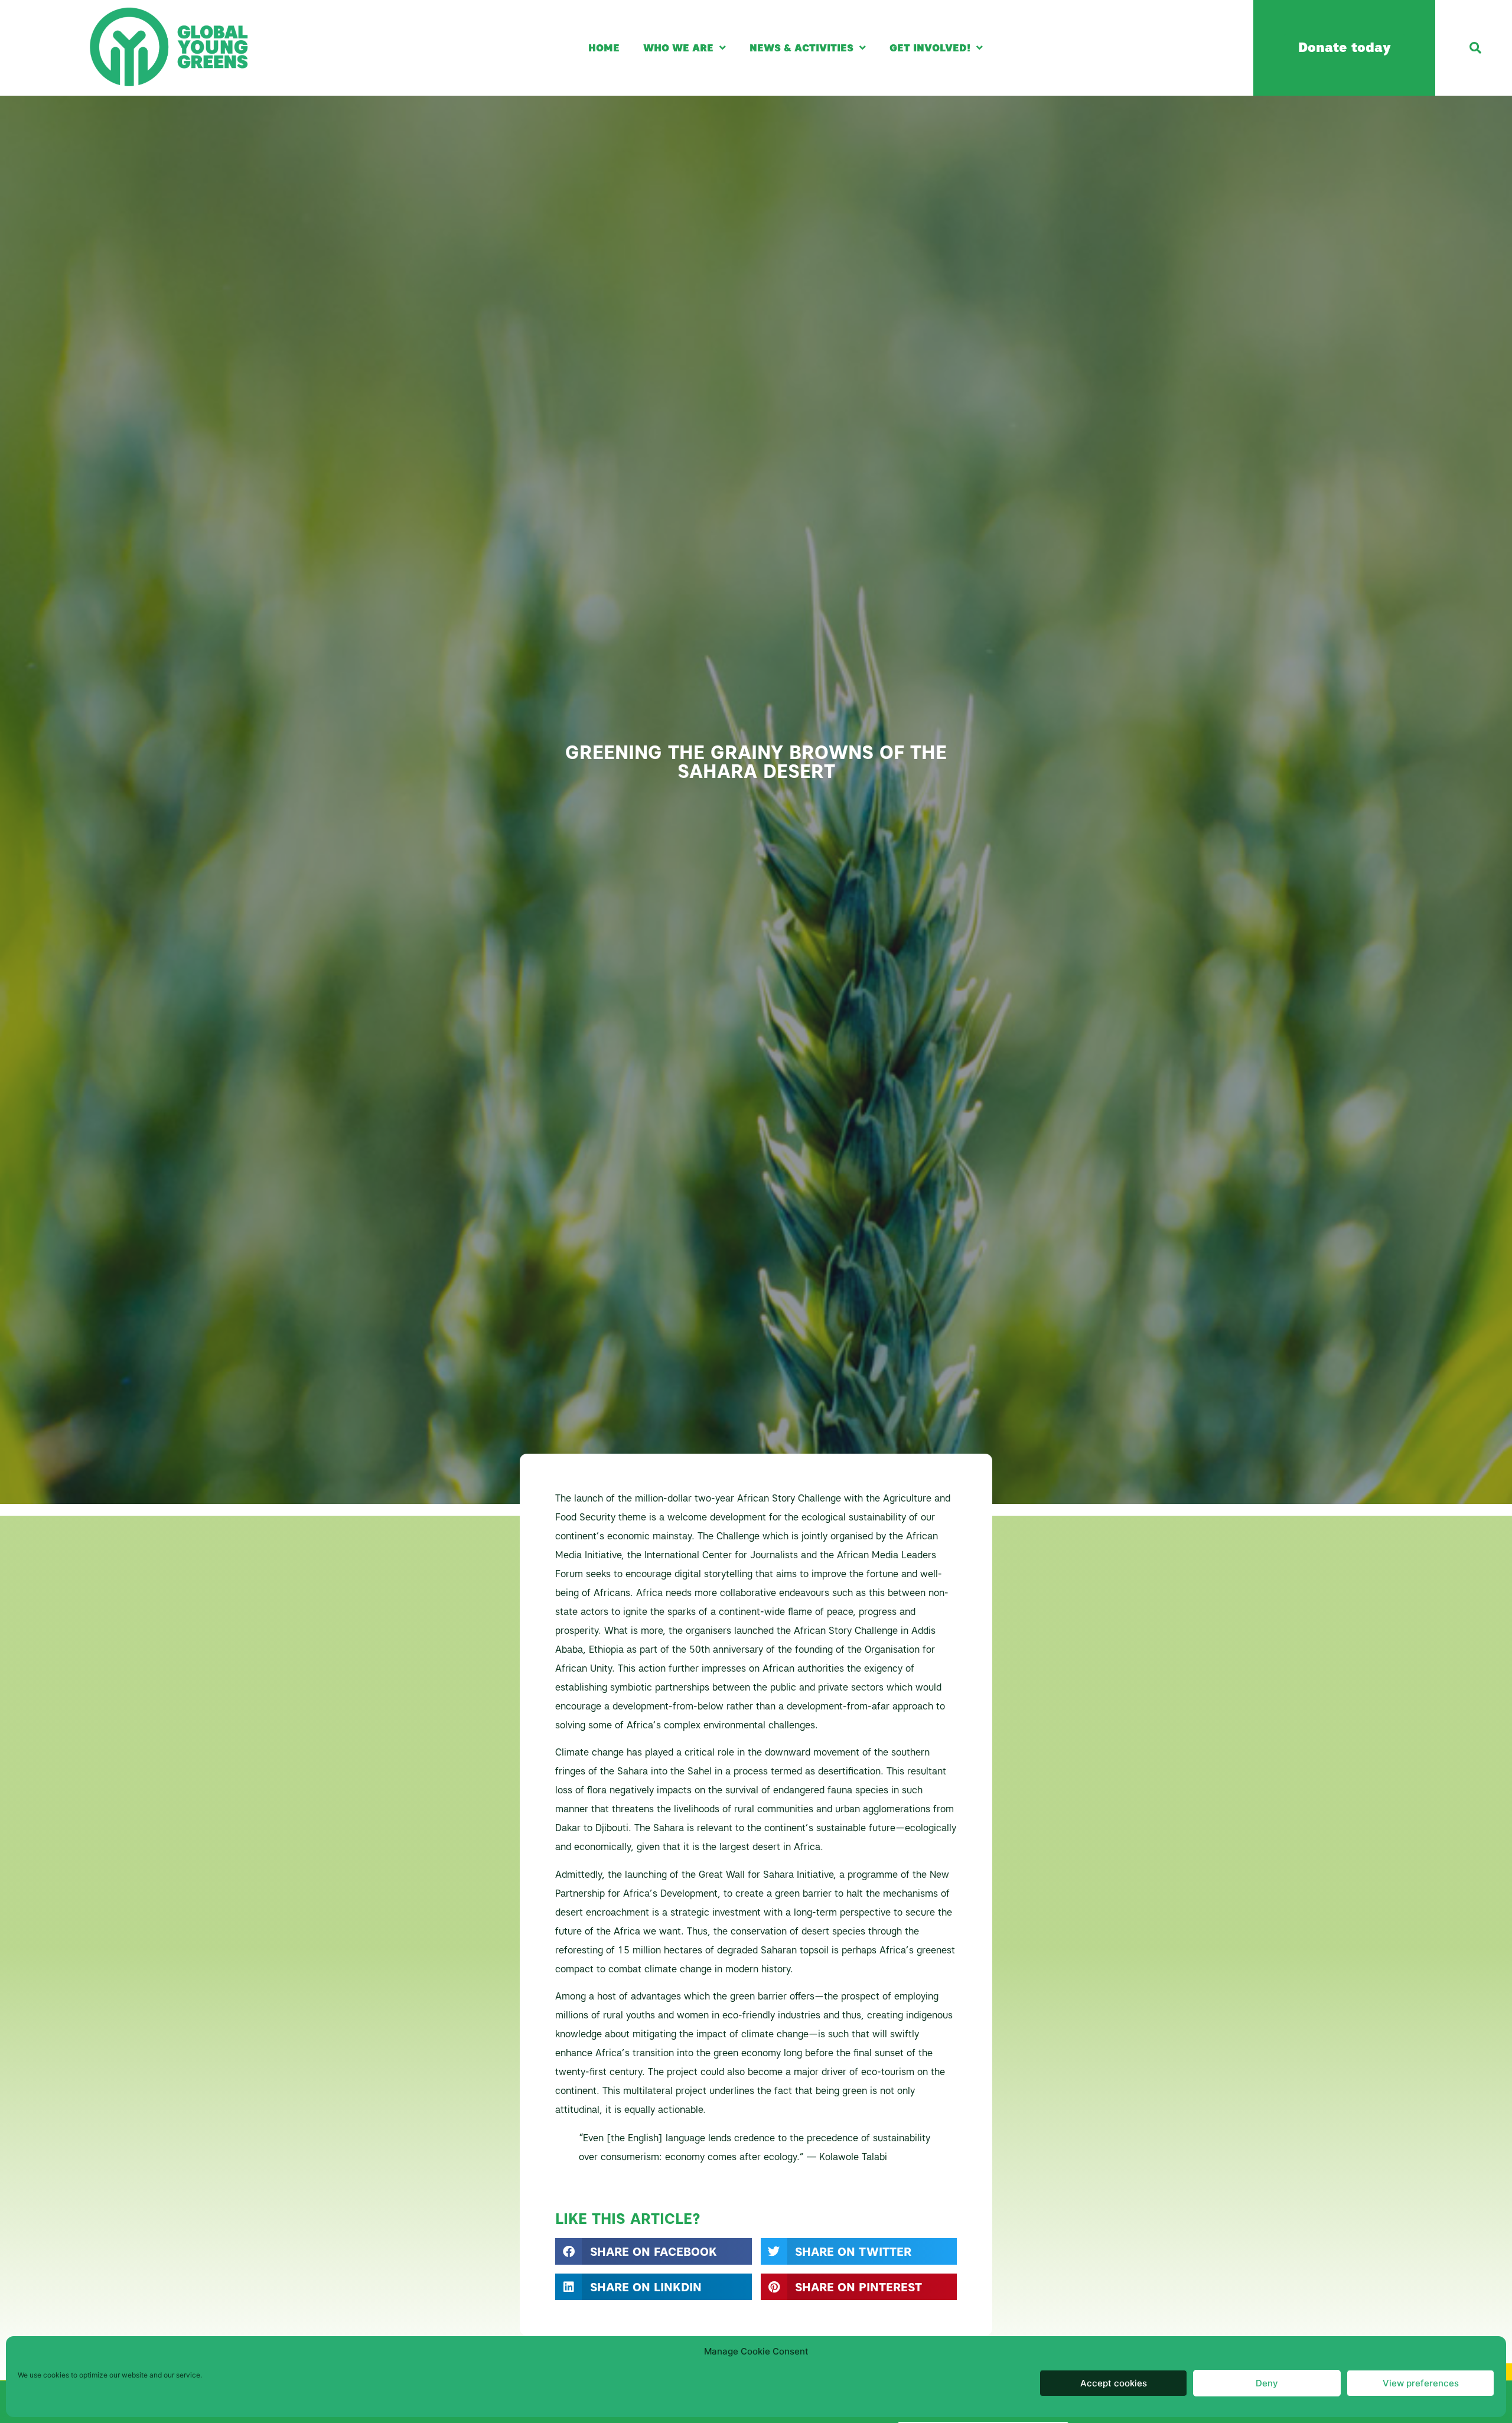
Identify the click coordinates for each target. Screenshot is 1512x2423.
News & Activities (801, 48)
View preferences (1421, 2383)
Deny (1267, 2383)
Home (604, 48)
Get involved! (930, 48)
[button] (1475, 48)
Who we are (678, 48)
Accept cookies (1114, 2383)
